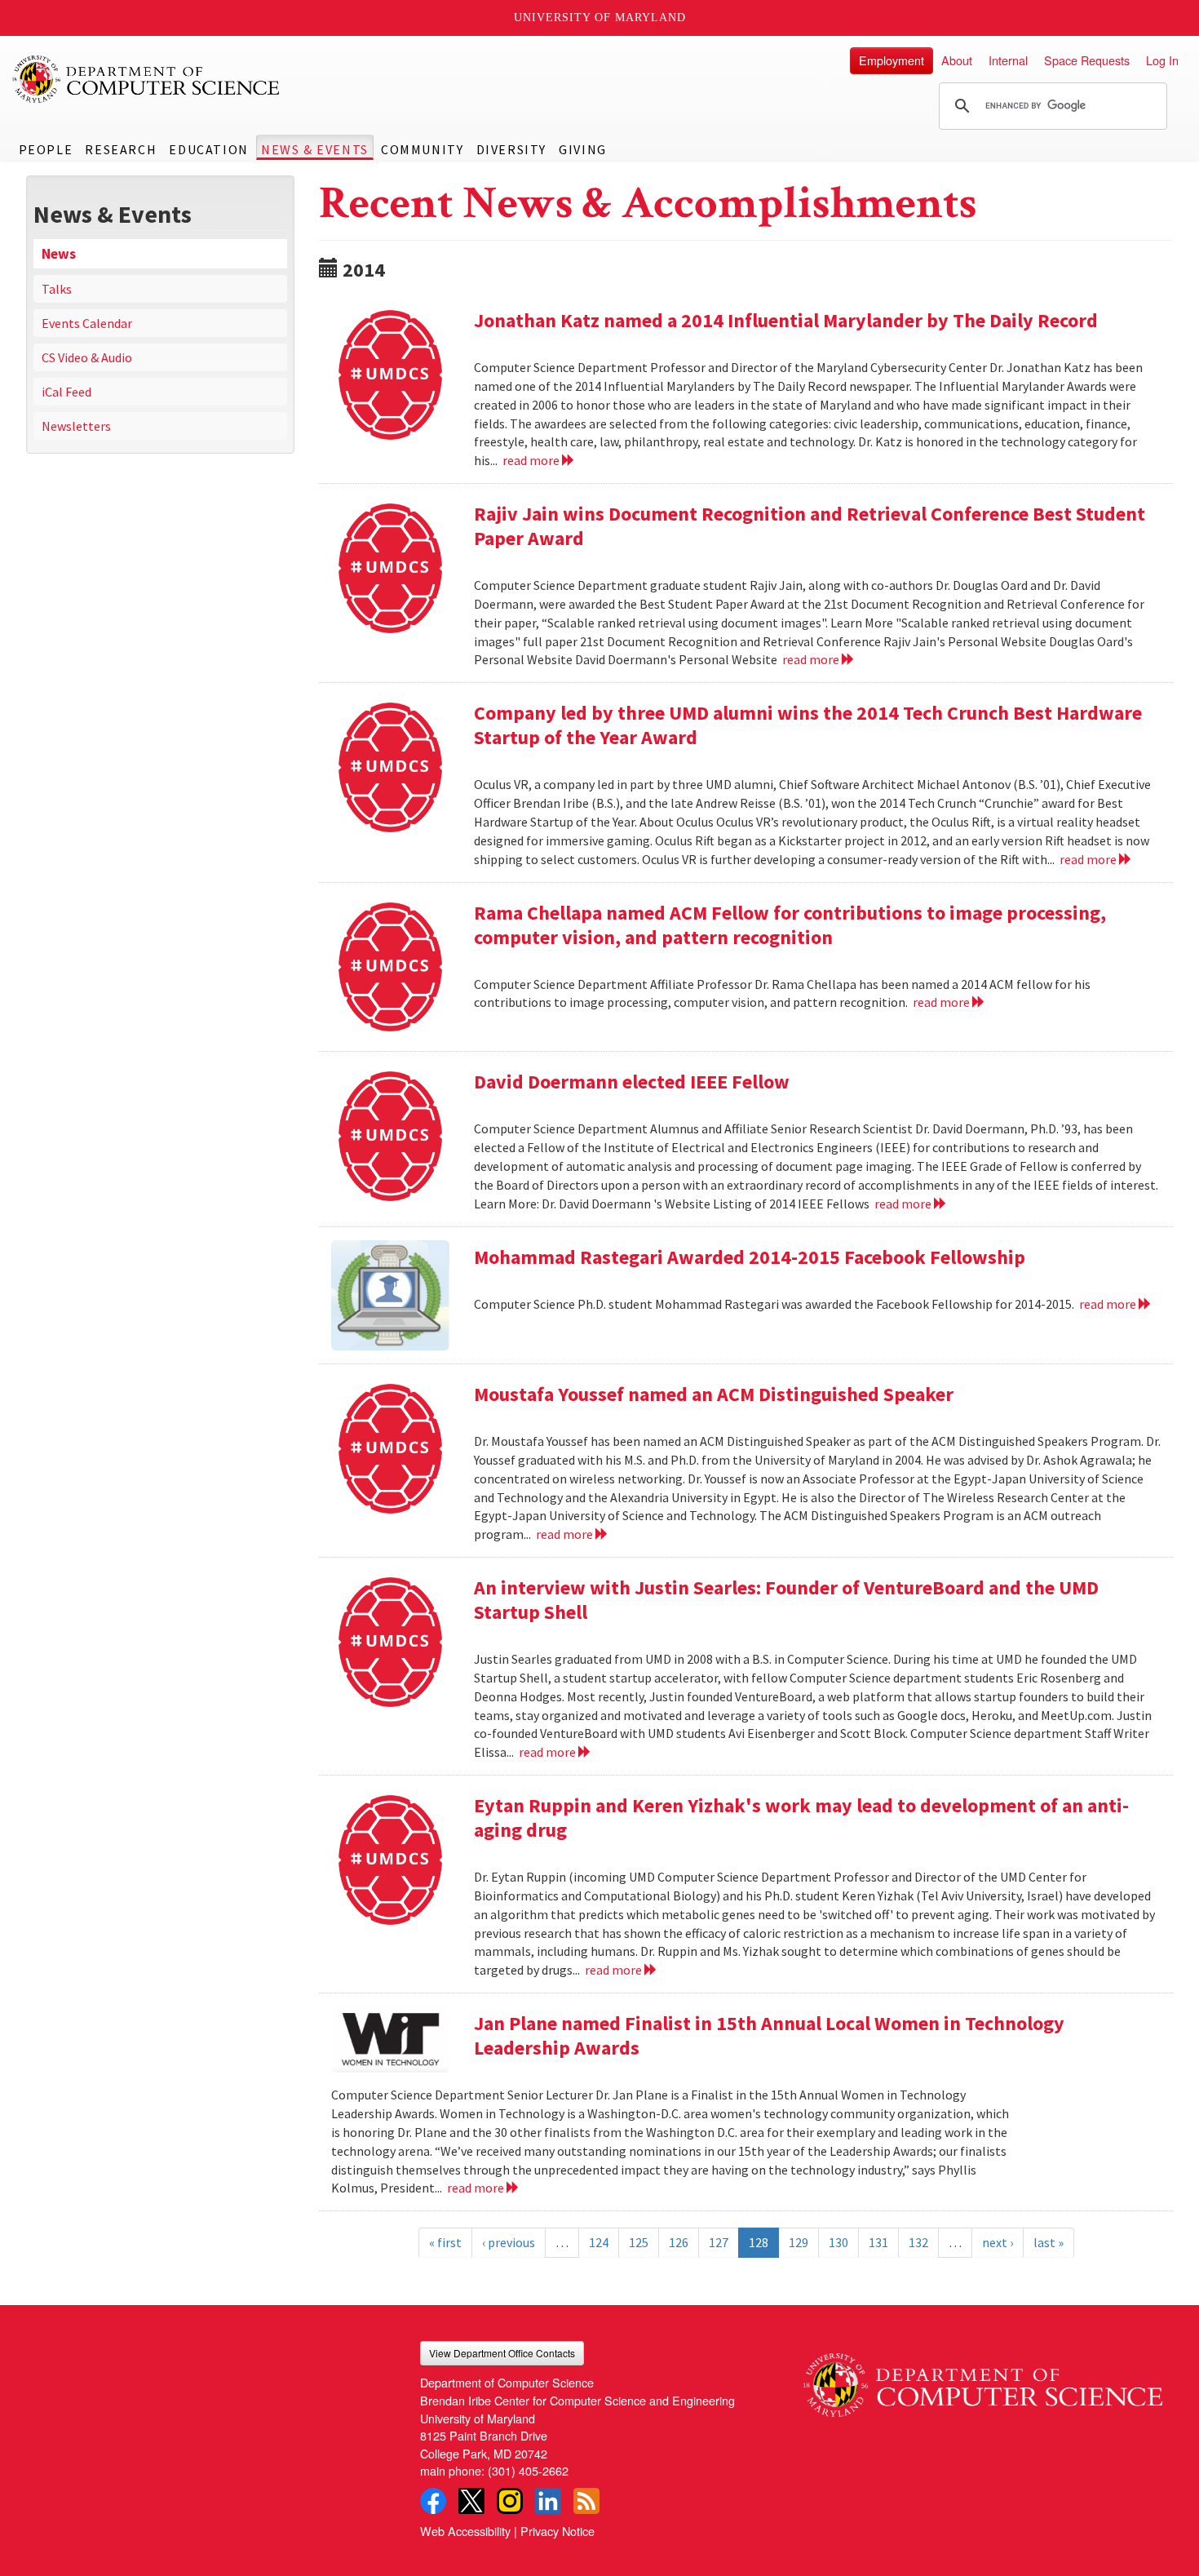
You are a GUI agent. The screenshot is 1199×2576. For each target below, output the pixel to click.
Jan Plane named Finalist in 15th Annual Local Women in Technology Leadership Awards (769, 2035)
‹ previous (509, 2242)
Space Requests (1087, 60)
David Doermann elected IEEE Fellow (632, 1082)
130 (838, 2242)
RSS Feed (586, 2501)
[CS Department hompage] (983, 2379)
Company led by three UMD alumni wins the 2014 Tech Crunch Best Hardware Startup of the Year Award (808, 725)
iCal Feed (66, 392)
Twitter (471, 2501)
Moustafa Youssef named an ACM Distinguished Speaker (714, 1394)
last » (1049, 2242)
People (46, 149)
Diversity (511, 149)
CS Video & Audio (87, 357)
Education (208, 149)
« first (445, 2242)
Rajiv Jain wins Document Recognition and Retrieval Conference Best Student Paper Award (810, 526)
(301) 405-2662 (528, 2470)
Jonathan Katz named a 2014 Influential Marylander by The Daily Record (786, 320)
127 (719, 2242)
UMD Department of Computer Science (147, 79)
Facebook (433, 2501)
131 (878, 2242)
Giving (583, 149)
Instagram (510, 2501)
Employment (892, 60)
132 (918, 2242)
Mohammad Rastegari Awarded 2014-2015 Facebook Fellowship (750, 1257)
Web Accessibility (465, 2531)
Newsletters (76, 426)
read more (532, 460)
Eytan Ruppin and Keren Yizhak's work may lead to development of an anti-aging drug (801, 1818)
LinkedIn (548, 2501)
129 (799, 2242)
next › (998, 2242)
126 (679, 2242)
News (59, 254)
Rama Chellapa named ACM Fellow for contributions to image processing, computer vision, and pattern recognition (790, 925)
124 (599, 2242)
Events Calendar (87, 323)
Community (422, 149)
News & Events (315, 149)
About (957, 60)
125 (639, 2242)
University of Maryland (600, 18)
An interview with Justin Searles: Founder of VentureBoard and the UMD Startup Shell (786, 1600)
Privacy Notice (557, 2531)
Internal (1008, 60)
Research (121, 149)
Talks (57, 289)
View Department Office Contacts (502, 2353)
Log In (1162, 60)
